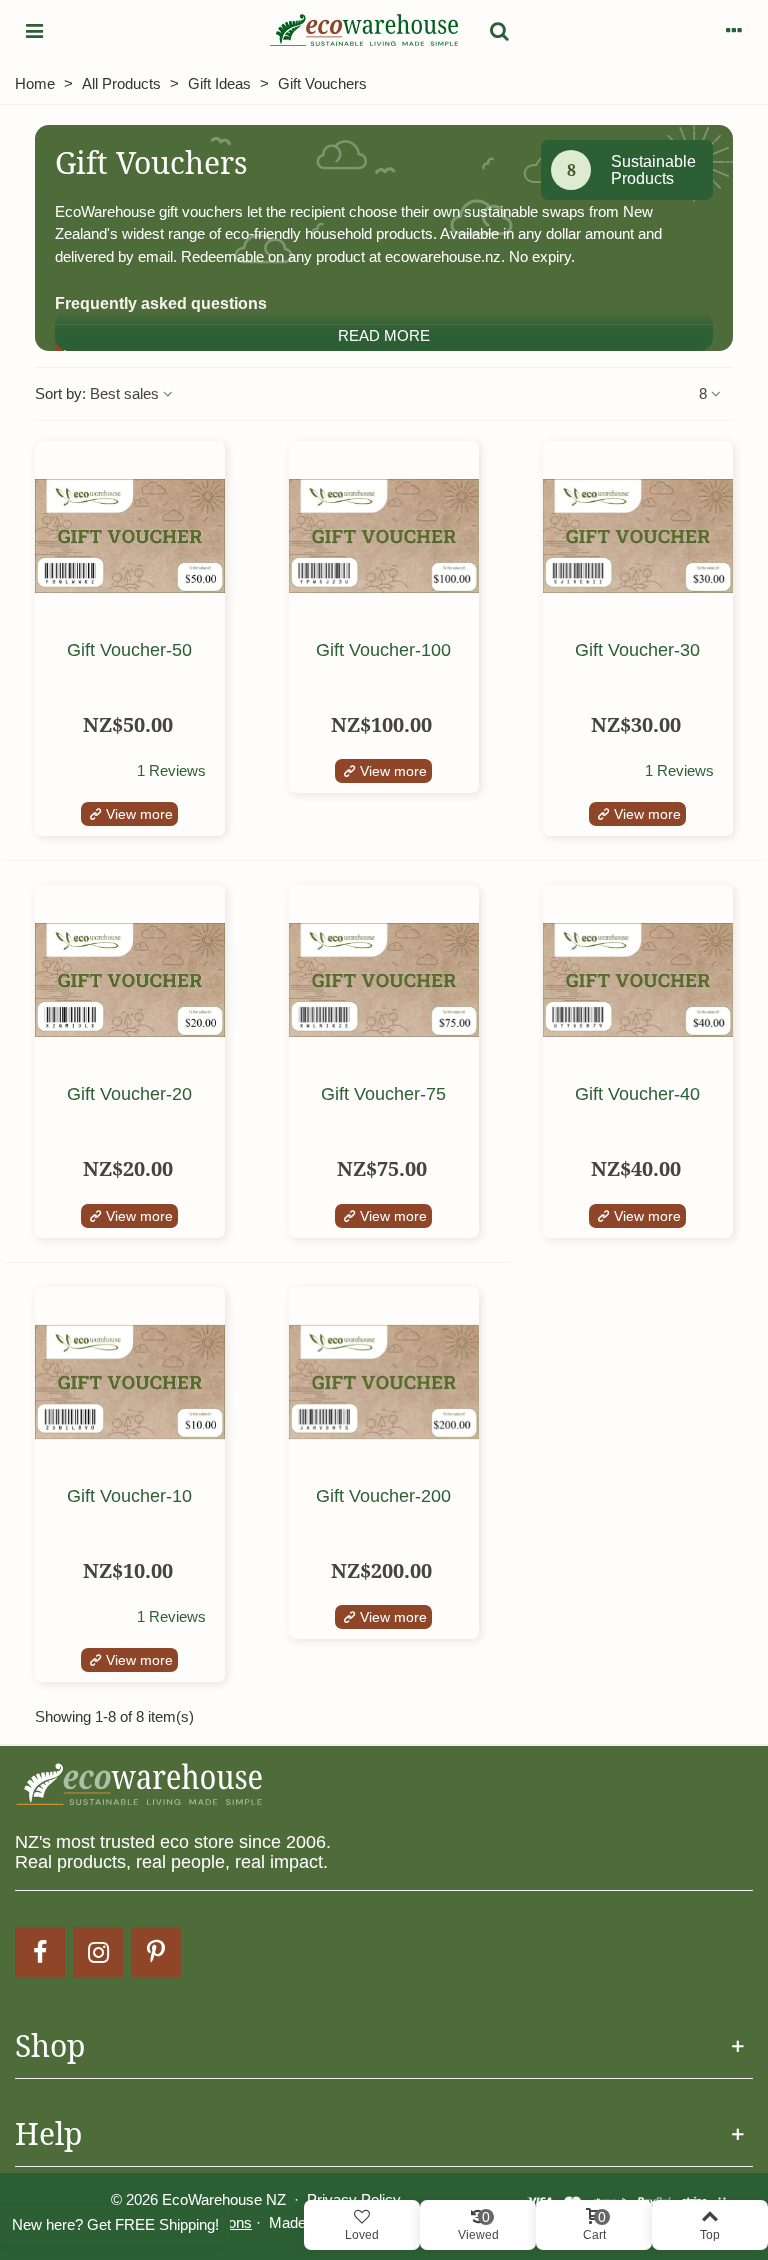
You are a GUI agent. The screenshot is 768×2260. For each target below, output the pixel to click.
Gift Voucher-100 (383, 650)
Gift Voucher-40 (637, 1094)
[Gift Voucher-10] (130, 1382)
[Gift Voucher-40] (638, 980)
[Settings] (734, 30)
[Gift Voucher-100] (384, 536)
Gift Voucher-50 (129, 650)
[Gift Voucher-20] (130, 980)
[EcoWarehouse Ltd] (364, 30)
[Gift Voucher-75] (384, 980)
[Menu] (34, 30)
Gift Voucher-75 (383, 1094)
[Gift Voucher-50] (130, 536)
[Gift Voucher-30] (638, 536)
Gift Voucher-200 (383, 1496)
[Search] (489, 30)
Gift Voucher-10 (129, 1496)
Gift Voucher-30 (637, 650)
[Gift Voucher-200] (384, 1382)
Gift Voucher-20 (129, 1094)
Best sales (126, 393)
